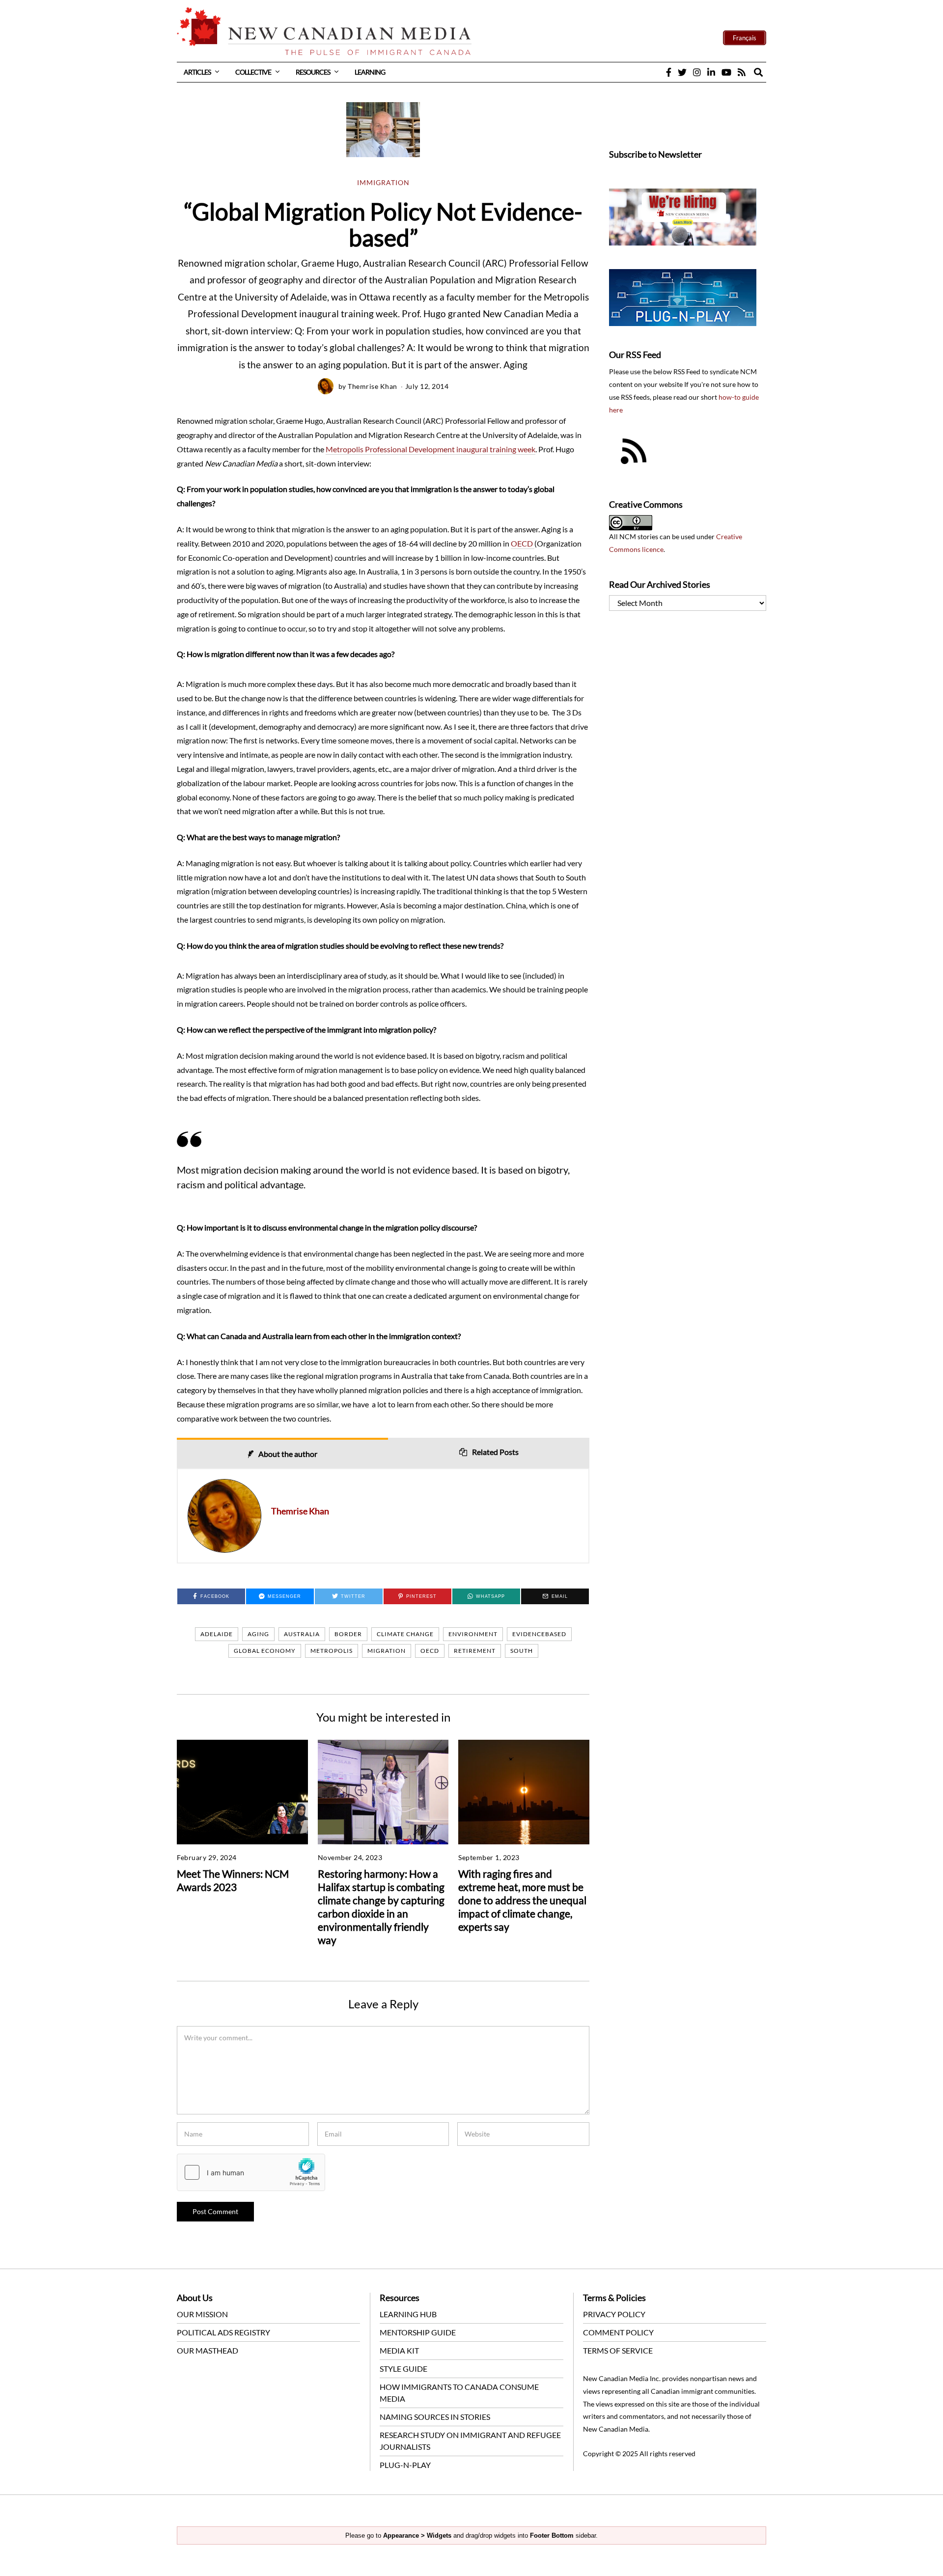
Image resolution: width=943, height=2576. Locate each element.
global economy (265, 1651)
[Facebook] (669, 72)
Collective (253, 72)
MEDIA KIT (399, 2350)
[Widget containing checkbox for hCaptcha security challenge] (251, 2172)
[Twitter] (682, 72)
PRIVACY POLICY (614, 2314)
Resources (313, 72)
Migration (387, 1651)
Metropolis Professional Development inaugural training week (430, 449)
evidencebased (539, 1634)
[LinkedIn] (711, 72)
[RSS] (742, 72)
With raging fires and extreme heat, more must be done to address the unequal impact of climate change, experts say (522, 1900)
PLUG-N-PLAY (405, 2465)
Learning (370, 72)
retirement (475, 1651)
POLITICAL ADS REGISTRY (223, 2332)
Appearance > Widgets (417, 2535)
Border (348, 1634)
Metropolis (332, 1651)
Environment (473, 1634)
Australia (302, 1634)
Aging (258, 1634)
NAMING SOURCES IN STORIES (435, 2417)
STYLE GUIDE (403, 2369)
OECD (523, 543)
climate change (405, 1634)
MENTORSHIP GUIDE (418, 2332)
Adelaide (217, 1634)
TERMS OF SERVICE (618, 2350)
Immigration (383, 183)
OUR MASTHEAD (208, 2350)
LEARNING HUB (408, 2314)
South (522, 1651)
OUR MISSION (202, 2314)
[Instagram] (697, 72)
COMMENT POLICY (618, 2332)
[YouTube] (726, 72)
